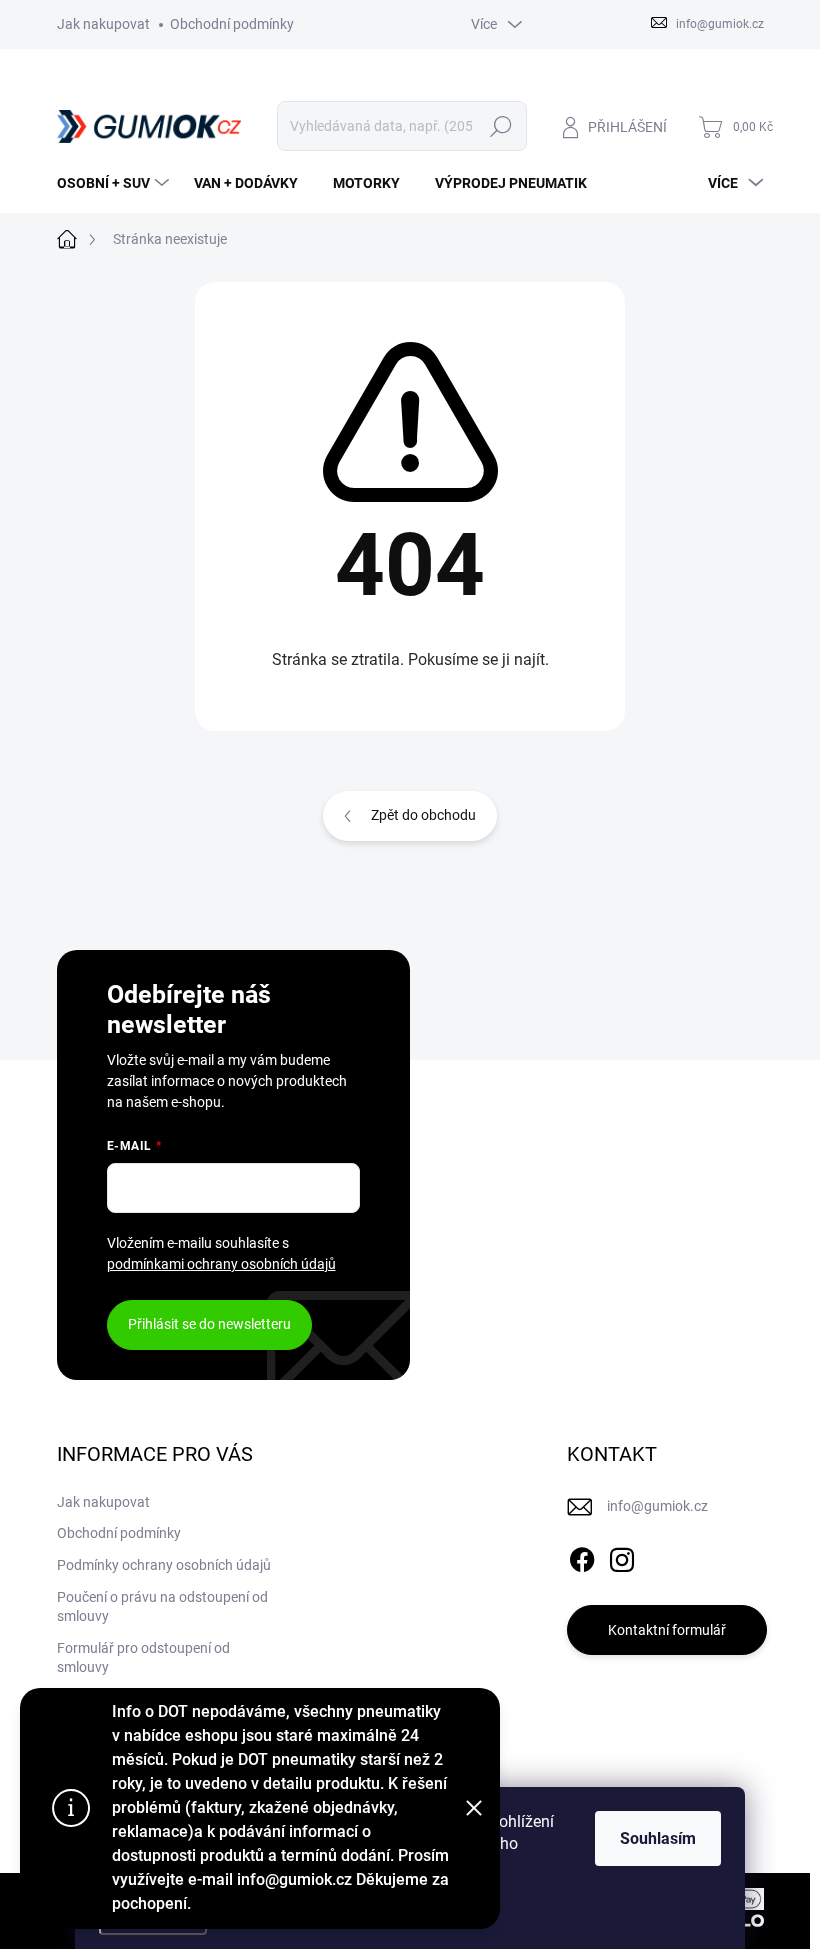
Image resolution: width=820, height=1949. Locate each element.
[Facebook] (582, 1556)
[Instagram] (622, 1556)
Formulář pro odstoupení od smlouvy (143, 1658)
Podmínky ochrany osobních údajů (164, 1565)
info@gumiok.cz (657, 1506)
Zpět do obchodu (423, 815)
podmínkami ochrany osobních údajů (221, 1264)
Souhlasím (658, 1838)
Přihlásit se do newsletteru (209, 1324)
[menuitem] (115, 183)
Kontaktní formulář (667, 1630)
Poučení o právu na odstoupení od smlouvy (162, 1607)
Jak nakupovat (103, 24)
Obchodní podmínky (232, 24)
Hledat (500, 126)
